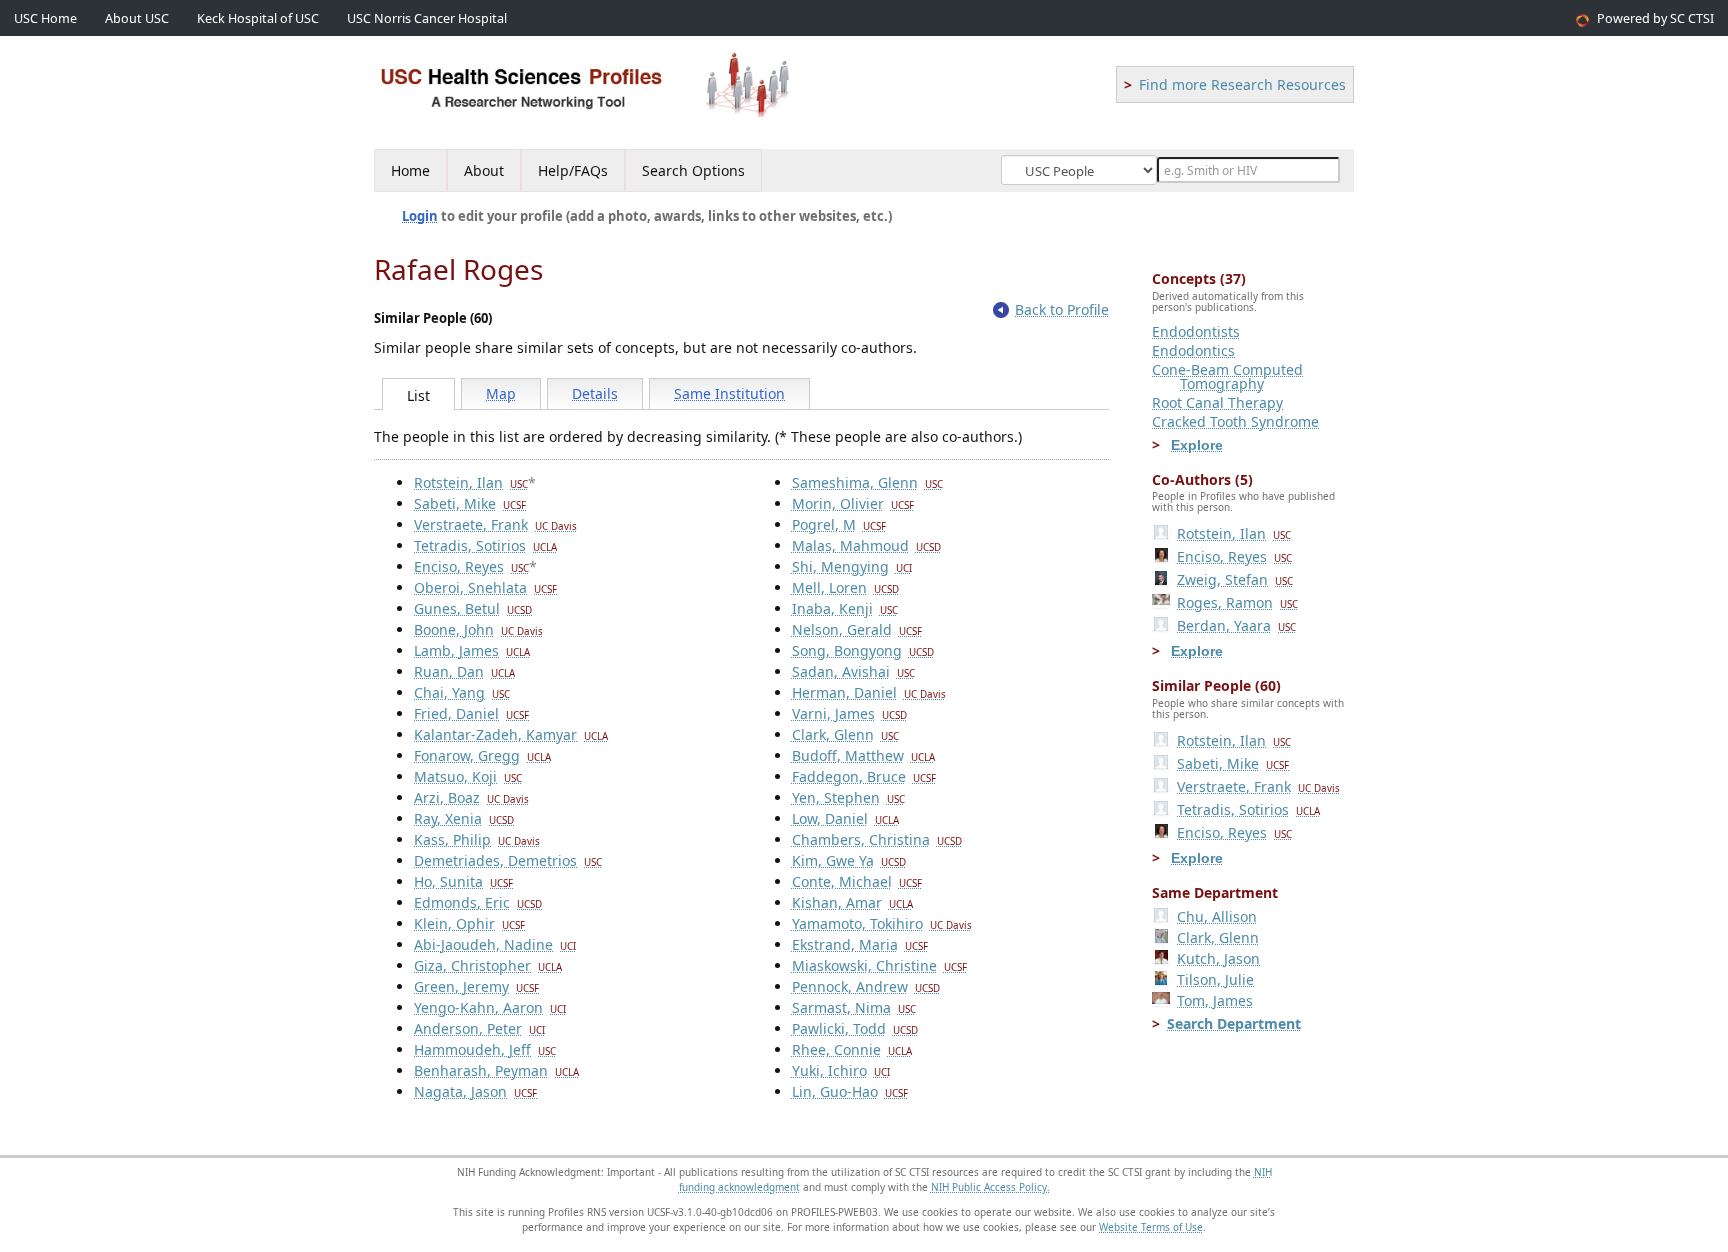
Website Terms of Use (1151, 1227)
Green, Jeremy (476, 986)
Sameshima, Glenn (867, 482)
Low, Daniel (845, 818)
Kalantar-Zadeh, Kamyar (511, 734)
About (484, 170)
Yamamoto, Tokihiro (882, 923)
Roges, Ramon (1237, 602)
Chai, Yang (462, 692)
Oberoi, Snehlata (485, 587)
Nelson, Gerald (857, 629)
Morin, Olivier (853, 503)
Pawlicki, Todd (855, 1028)
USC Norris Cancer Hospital (427, 18)
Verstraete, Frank (495, 524)
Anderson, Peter (479, 1028)
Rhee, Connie (852, 1049)
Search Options (693, 170)
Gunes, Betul (473, 608)
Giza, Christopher (488, 965)
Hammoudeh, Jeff (485, 1049)
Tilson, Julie (1215, 979)
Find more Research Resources (1242, 84)
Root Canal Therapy (1217, 402)
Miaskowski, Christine (879, 965)
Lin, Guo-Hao (850, 1091)
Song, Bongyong (863, 650)
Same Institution (729, 393)
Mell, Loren (845, 587)
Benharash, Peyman (496, 1070)
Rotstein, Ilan (471, 482)
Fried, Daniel (471, 713)
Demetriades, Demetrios (508, 860)
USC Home (45, 18)
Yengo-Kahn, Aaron (490, 1007)
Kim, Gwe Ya (849, 860)
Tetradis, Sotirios (485, 545)
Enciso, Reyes (471, 566)
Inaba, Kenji (845, 608)
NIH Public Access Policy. (990, 1187)
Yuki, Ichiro (841, 1070)
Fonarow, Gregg (482, 755)
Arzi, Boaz (471, 797)
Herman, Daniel (869, 692)
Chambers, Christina (877, 839)
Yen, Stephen (848, 797)
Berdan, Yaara (1236, 625)
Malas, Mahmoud (866, 545)
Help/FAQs (573, 170)
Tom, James (1215, 1000)
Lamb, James (472, 650)
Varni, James (849, 713)
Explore (1197, 445)
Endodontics (1193, 350)
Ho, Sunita (463, 881)
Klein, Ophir (469, 923)
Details (595, 393)
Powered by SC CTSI (1655, 18)
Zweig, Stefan (1235, 579)
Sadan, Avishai (853, 671)
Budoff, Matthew (863, 755)
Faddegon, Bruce (864, 776)
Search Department (1234, 1023)
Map (501, 393)
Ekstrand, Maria (860, 944)
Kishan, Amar (852, 902)
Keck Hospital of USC (258, 18)
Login (420, 216)
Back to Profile (1062, 309)
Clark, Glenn (845, 734)
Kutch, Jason (1218, 958)
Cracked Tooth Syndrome (1235, 421)
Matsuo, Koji (468, 776)
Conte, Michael (857, 881)
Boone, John (478, 629)
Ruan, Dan (464, 671)
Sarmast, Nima (854, 1007)
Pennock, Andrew (866, 986)
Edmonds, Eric (478, 902)
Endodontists (1196, 331)
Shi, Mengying (852, 566)
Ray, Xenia (464, 818)
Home (410, 170)
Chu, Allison (1217, 916)
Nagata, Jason (475, 1091)
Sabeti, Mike (470, 503)
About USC (137, 18)
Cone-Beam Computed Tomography (1227, 376)
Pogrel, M (839, 524)
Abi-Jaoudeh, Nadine (495, 944)
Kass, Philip (477, 839)
